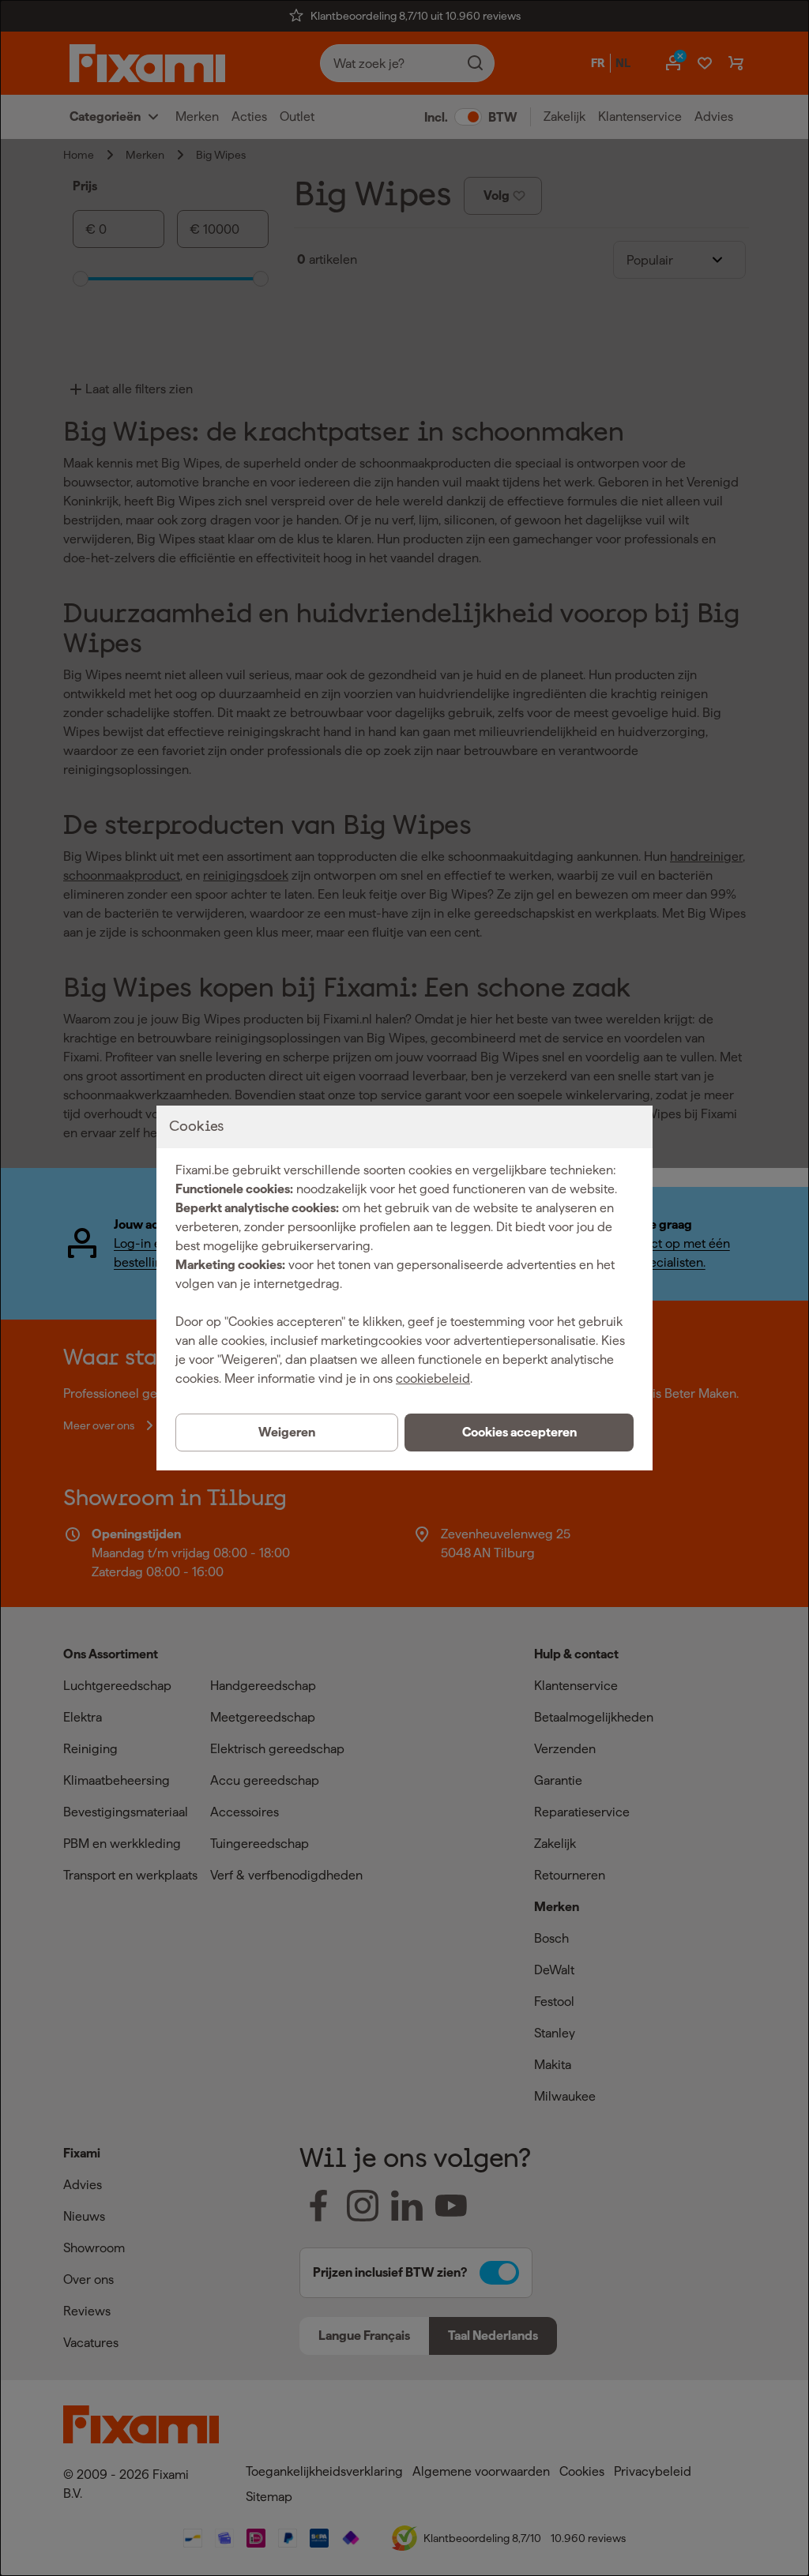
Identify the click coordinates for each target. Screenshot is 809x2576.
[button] (519, 1433)
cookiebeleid (433, 1378)
